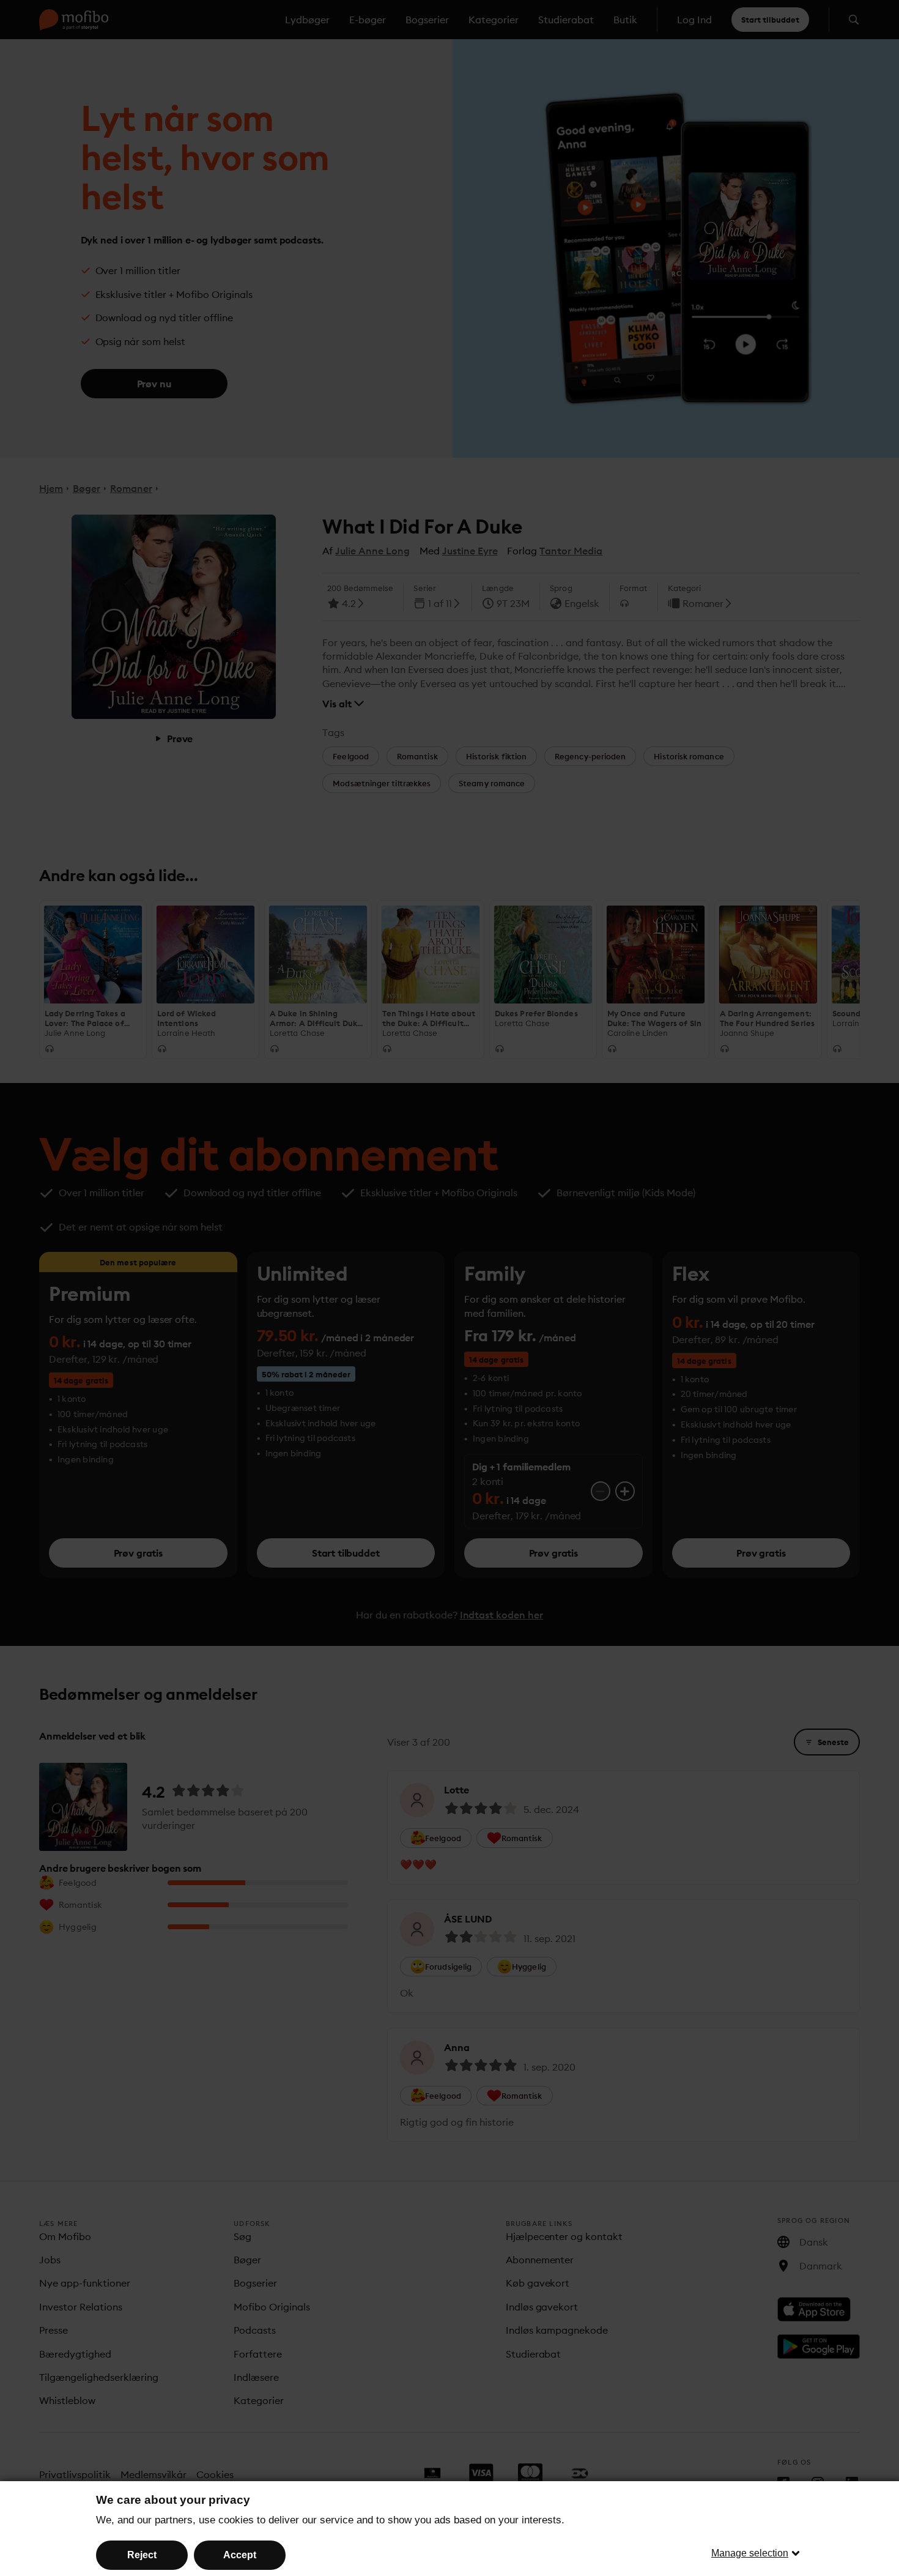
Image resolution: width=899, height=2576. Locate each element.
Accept (240, 2555)
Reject (142, 2555)
